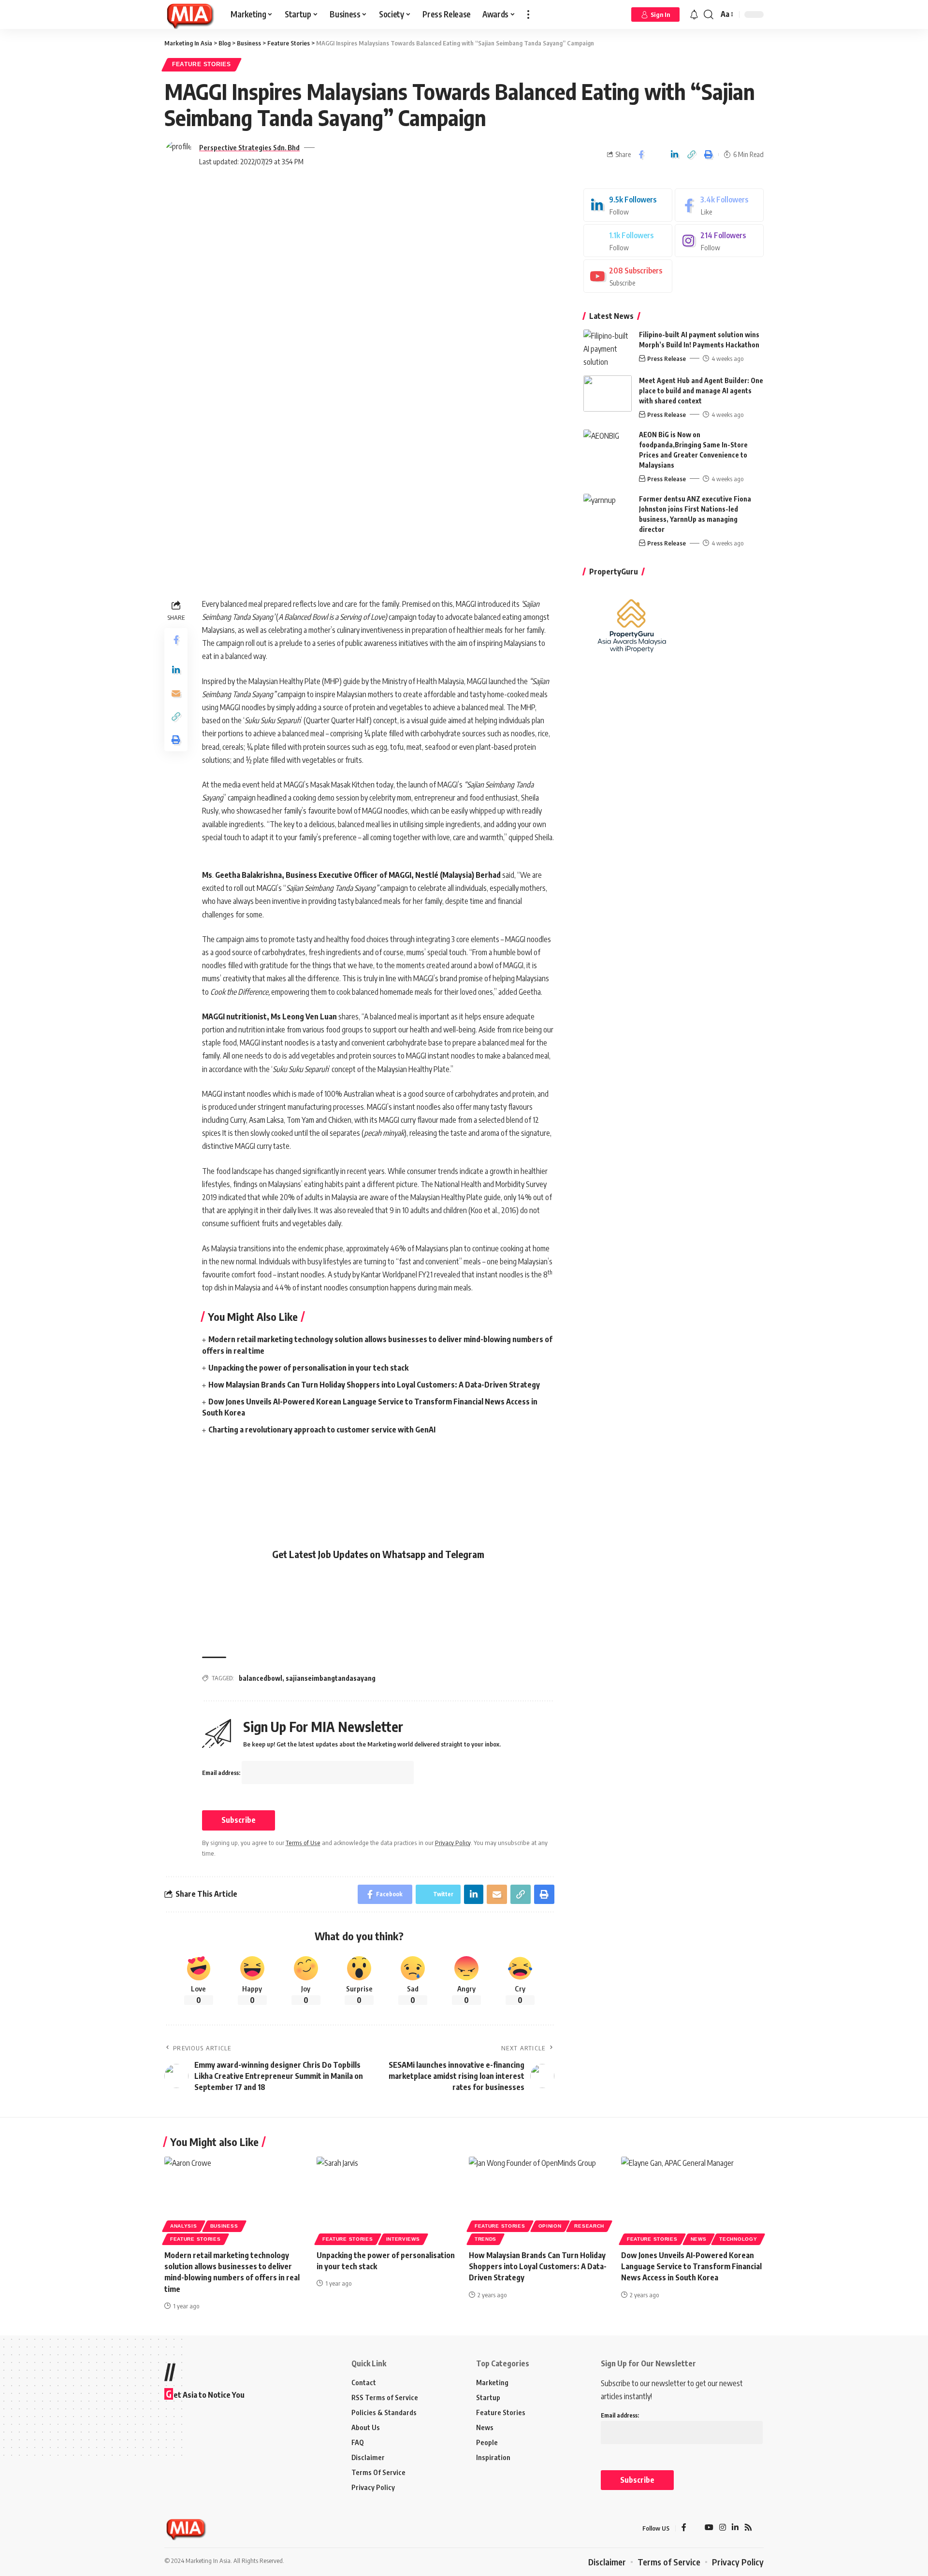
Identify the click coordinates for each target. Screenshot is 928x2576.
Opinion (550, 2226)
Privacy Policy (453, 1843)
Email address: (222, 1773)
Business (224, 2226)
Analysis (184, 2226)
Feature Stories (202, 64)
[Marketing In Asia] (190, 14)
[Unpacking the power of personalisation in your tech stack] (388, 2199)
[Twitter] (628, 241)
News (699, 2239)
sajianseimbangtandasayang (331, 1678)
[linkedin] (628, 205)
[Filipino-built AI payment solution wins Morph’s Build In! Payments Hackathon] (608, 348)
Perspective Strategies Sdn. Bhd (249, 147)
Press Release (667, 358)
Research (589, 2226)
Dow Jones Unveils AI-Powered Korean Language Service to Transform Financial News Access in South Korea (691, 2266)
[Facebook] (719, 205)
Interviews (403, 2239)
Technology (738, 2239)
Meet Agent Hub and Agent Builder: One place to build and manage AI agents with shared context (701, 391)
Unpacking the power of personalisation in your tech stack (308, 1368)
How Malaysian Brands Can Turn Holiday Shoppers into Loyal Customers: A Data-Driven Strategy (374, 1385)
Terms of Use (303, 1843)
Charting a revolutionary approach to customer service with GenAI (322, 1430)
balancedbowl (261, 1678)
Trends (486, 2239)
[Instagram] (719, 241)
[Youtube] (628, 276)
